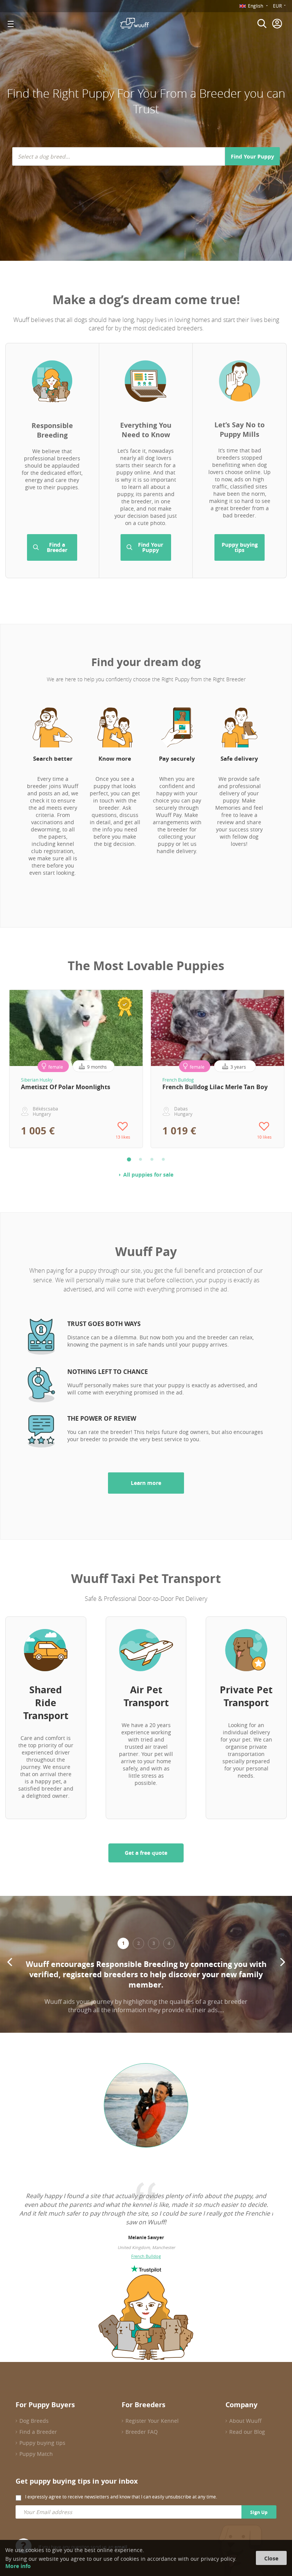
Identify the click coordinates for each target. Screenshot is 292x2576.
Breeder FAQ (142, 2432)
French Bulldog (178, 1080)
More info (18, 2566)
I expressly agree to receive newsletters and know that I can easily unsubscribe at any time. (121, 2497)
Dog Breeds (34, 2421)
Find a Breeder (57, 547)
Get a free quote (146, 1853)
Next (282, 1962)
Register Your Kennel (152, 2421)
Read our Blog (247, 2432)
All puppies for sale (148, 1175)
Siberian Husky (37, 1080)
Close (271, 2558)
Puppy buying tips (240, 547)
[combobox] (119, 156)
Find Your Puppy (252, 156)
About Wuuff (245, 2421)
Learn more (146, 1483)
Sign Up (259, 2512)
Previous (10, 1962)
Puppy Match (36, 2454)
